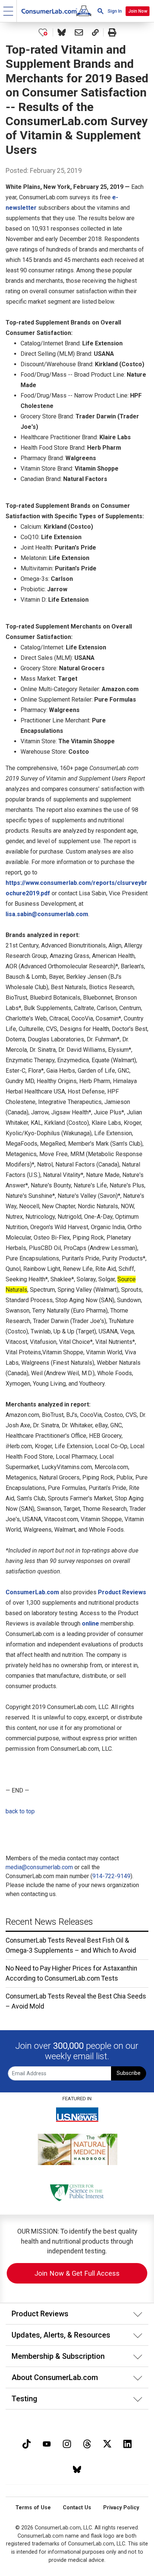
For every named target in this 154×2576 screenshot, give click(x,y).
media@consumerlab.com (39, 1867)
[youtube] (47, 2443)
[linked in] (127, 2443)
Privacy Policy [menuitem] (121, 2508)
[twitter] (107, 2443)
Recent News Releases (49, 1922)
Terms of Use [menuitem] (33, 2508)
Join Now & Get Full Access (77, 2273)
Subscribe (129, 2073)
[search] (101, 11)
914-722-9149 (111, 1876)
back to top (20, 1811)
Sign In (115, 11)
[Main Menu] (8, 11)
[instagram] (67, 2443)
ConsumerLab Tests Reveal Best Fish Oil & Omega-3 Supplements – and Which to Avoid (71, 1945)
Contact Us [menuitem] (77, 2508)
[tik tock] (27, 2443)
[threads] (87, 2443)
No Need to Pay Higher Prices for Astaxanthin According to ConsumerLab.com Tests (71, 1973)
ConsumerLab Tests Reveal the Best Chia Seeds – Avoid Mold (76, 2001)
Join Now (138, 11)
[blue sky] (77, 2469)
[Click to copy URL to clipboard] (95, 32)
